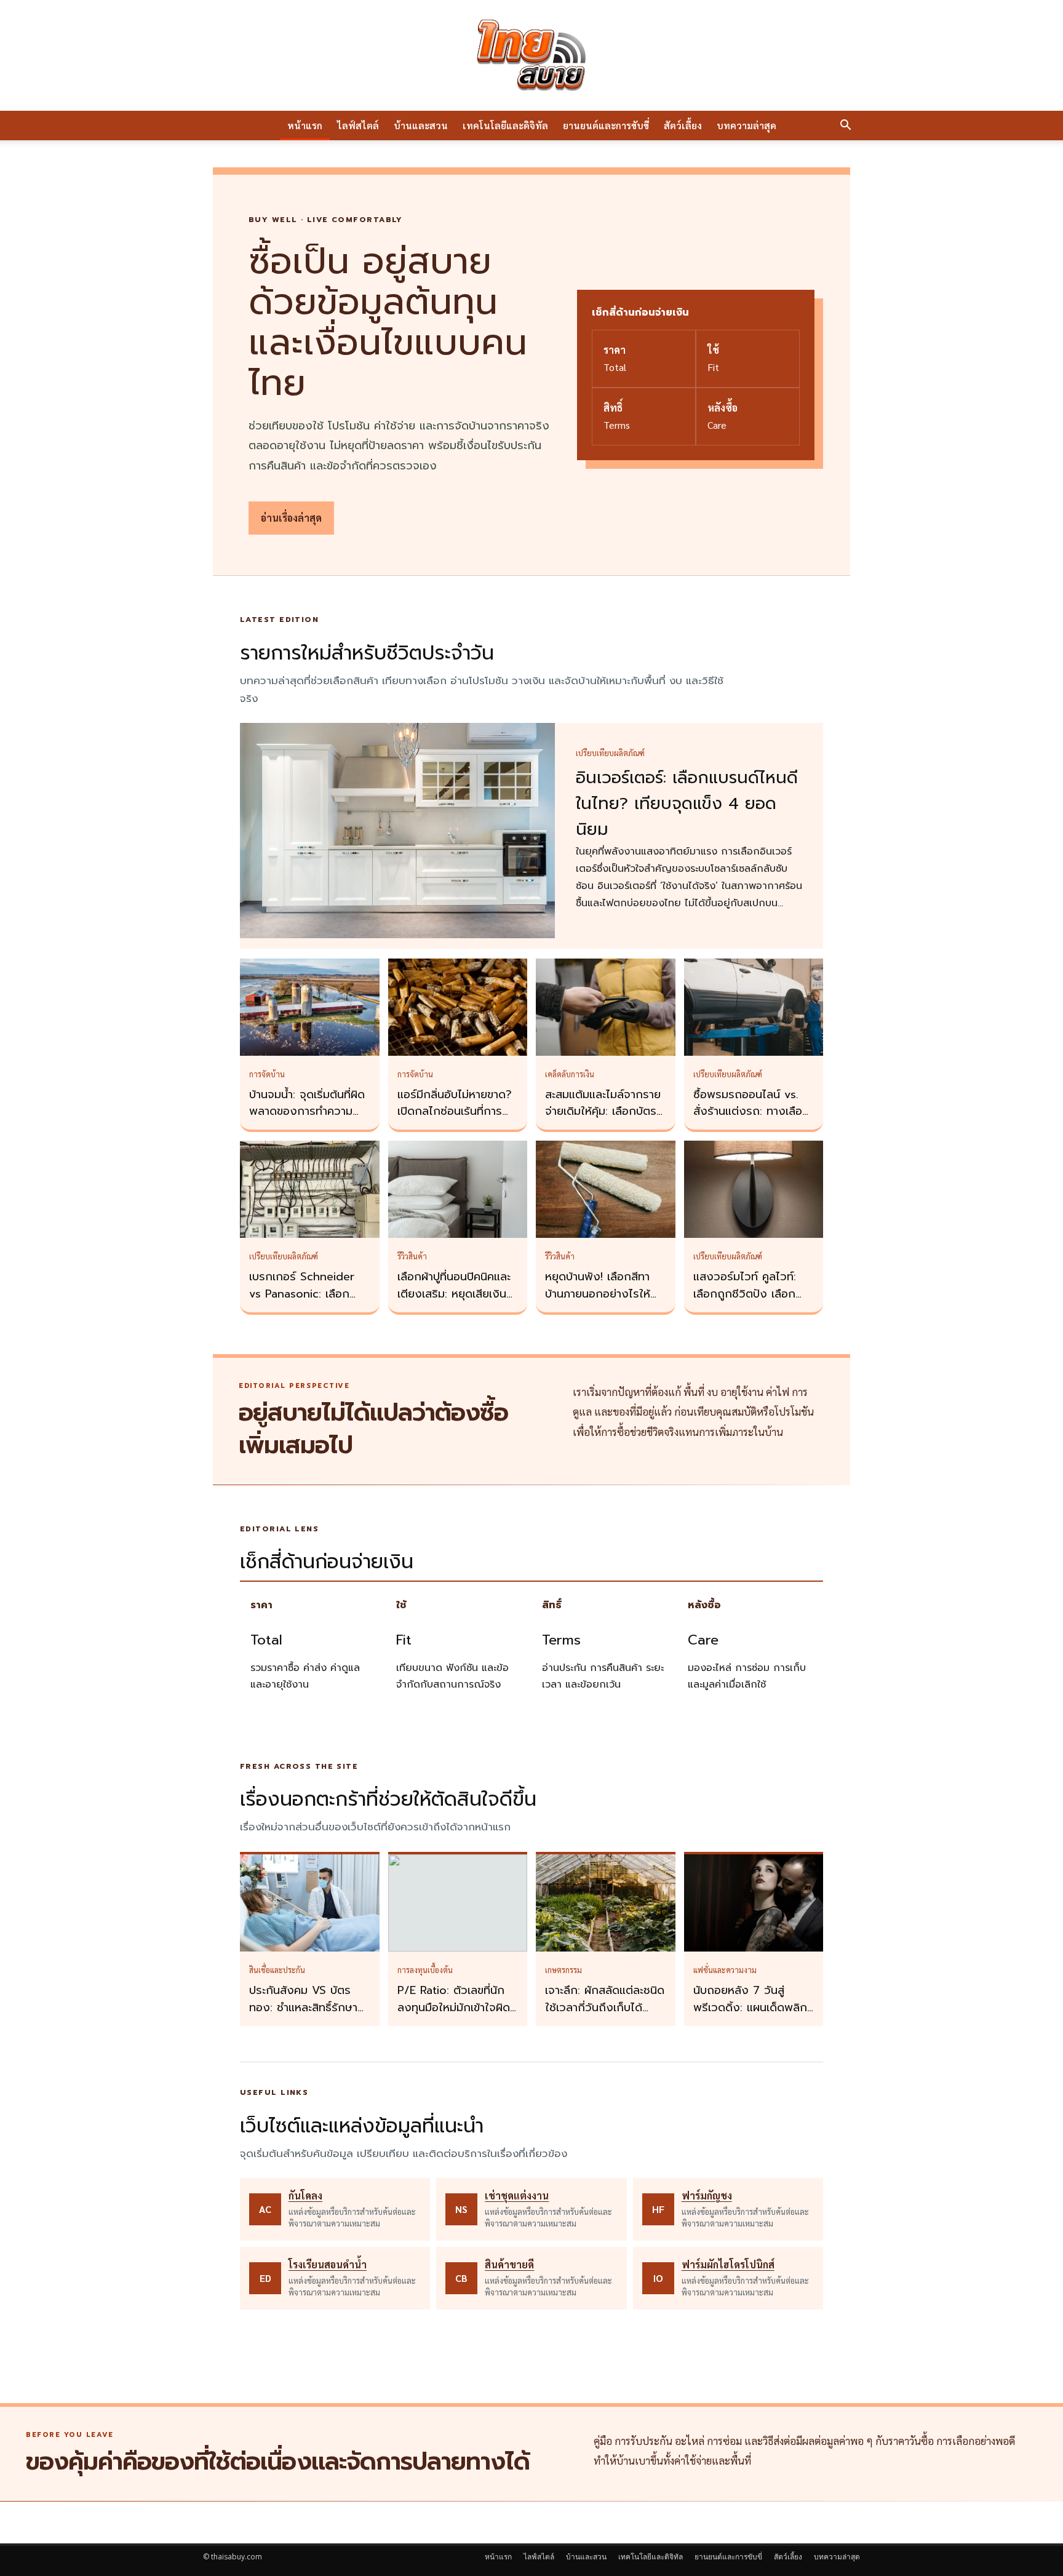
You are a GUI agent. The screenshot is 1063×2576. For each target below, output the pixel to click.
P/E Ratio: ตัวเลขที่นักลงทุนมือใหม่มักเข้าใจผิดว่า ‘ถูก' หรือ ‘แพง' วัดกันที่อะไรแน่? (454, 2016)
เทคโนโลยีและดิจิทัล (505, 125)
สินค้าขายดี (509, 2264)
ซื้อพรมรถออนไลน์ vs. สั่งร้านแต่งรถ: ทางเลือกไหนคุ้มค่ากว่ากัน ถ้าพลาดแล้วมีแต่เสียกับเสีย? (754, 1120)
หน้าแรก (305, 125)
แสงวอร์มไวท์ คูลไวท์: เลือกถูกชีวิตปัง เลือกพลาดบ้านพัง (745, 1294)
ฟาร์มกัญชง (707, 2195)
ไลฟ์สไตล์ (358, 125)
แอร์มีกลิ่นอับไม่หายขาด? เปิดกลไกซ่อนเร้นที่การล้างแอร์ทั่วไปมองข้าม (455, 1112)
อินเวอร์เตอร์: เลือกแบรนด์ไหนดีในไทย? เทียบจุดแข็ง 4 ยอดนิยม (687, 804)
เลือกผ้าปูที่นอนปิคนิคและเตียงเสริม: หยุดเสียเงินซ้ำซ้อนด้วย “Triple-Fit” (458, 1294)
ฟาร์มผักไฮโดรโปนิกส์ (728, 2264)
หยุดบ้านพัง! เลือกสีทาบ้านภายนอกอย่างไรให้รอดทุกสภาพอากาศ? (598, 1294)
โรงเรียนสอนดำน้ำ (328, 2264)
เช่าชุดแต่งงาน (517, 2195)
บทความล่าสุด (746, 125)
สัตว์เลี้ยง (683, 125)
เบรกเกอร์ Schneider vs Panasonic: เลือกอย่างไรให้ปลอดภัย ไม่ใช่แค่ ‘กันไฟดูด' (307, 1302)
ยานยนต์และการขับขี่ (606, 125)
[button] (845, 126)
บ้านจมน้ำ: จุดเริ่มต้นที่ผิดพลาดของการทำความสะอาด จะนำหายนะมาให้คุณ (307, 1120)
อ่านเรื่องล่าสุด (291, 518)
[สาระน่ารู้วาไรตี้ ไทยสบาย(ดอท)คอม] (531, 55)
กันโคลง (305, 2195)
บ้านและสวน (421, 125)
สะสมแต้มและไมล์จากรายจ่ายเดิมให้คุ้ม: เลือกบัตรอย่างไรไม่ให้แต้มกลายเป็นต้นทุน (603, 1120)
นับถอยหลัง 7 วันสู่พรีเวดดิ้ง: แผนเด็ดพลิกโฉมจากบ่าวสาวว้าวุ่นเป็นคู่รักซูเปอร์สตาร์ (751, 2016)
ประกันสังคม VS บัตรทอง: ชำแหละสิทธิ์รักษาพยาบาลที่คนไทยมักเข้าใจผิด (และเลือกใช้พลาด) (307, 2016)
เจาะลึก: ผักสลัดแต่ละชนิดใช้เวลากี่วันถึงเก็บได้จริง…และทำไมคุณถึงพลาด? (605, 2016)
